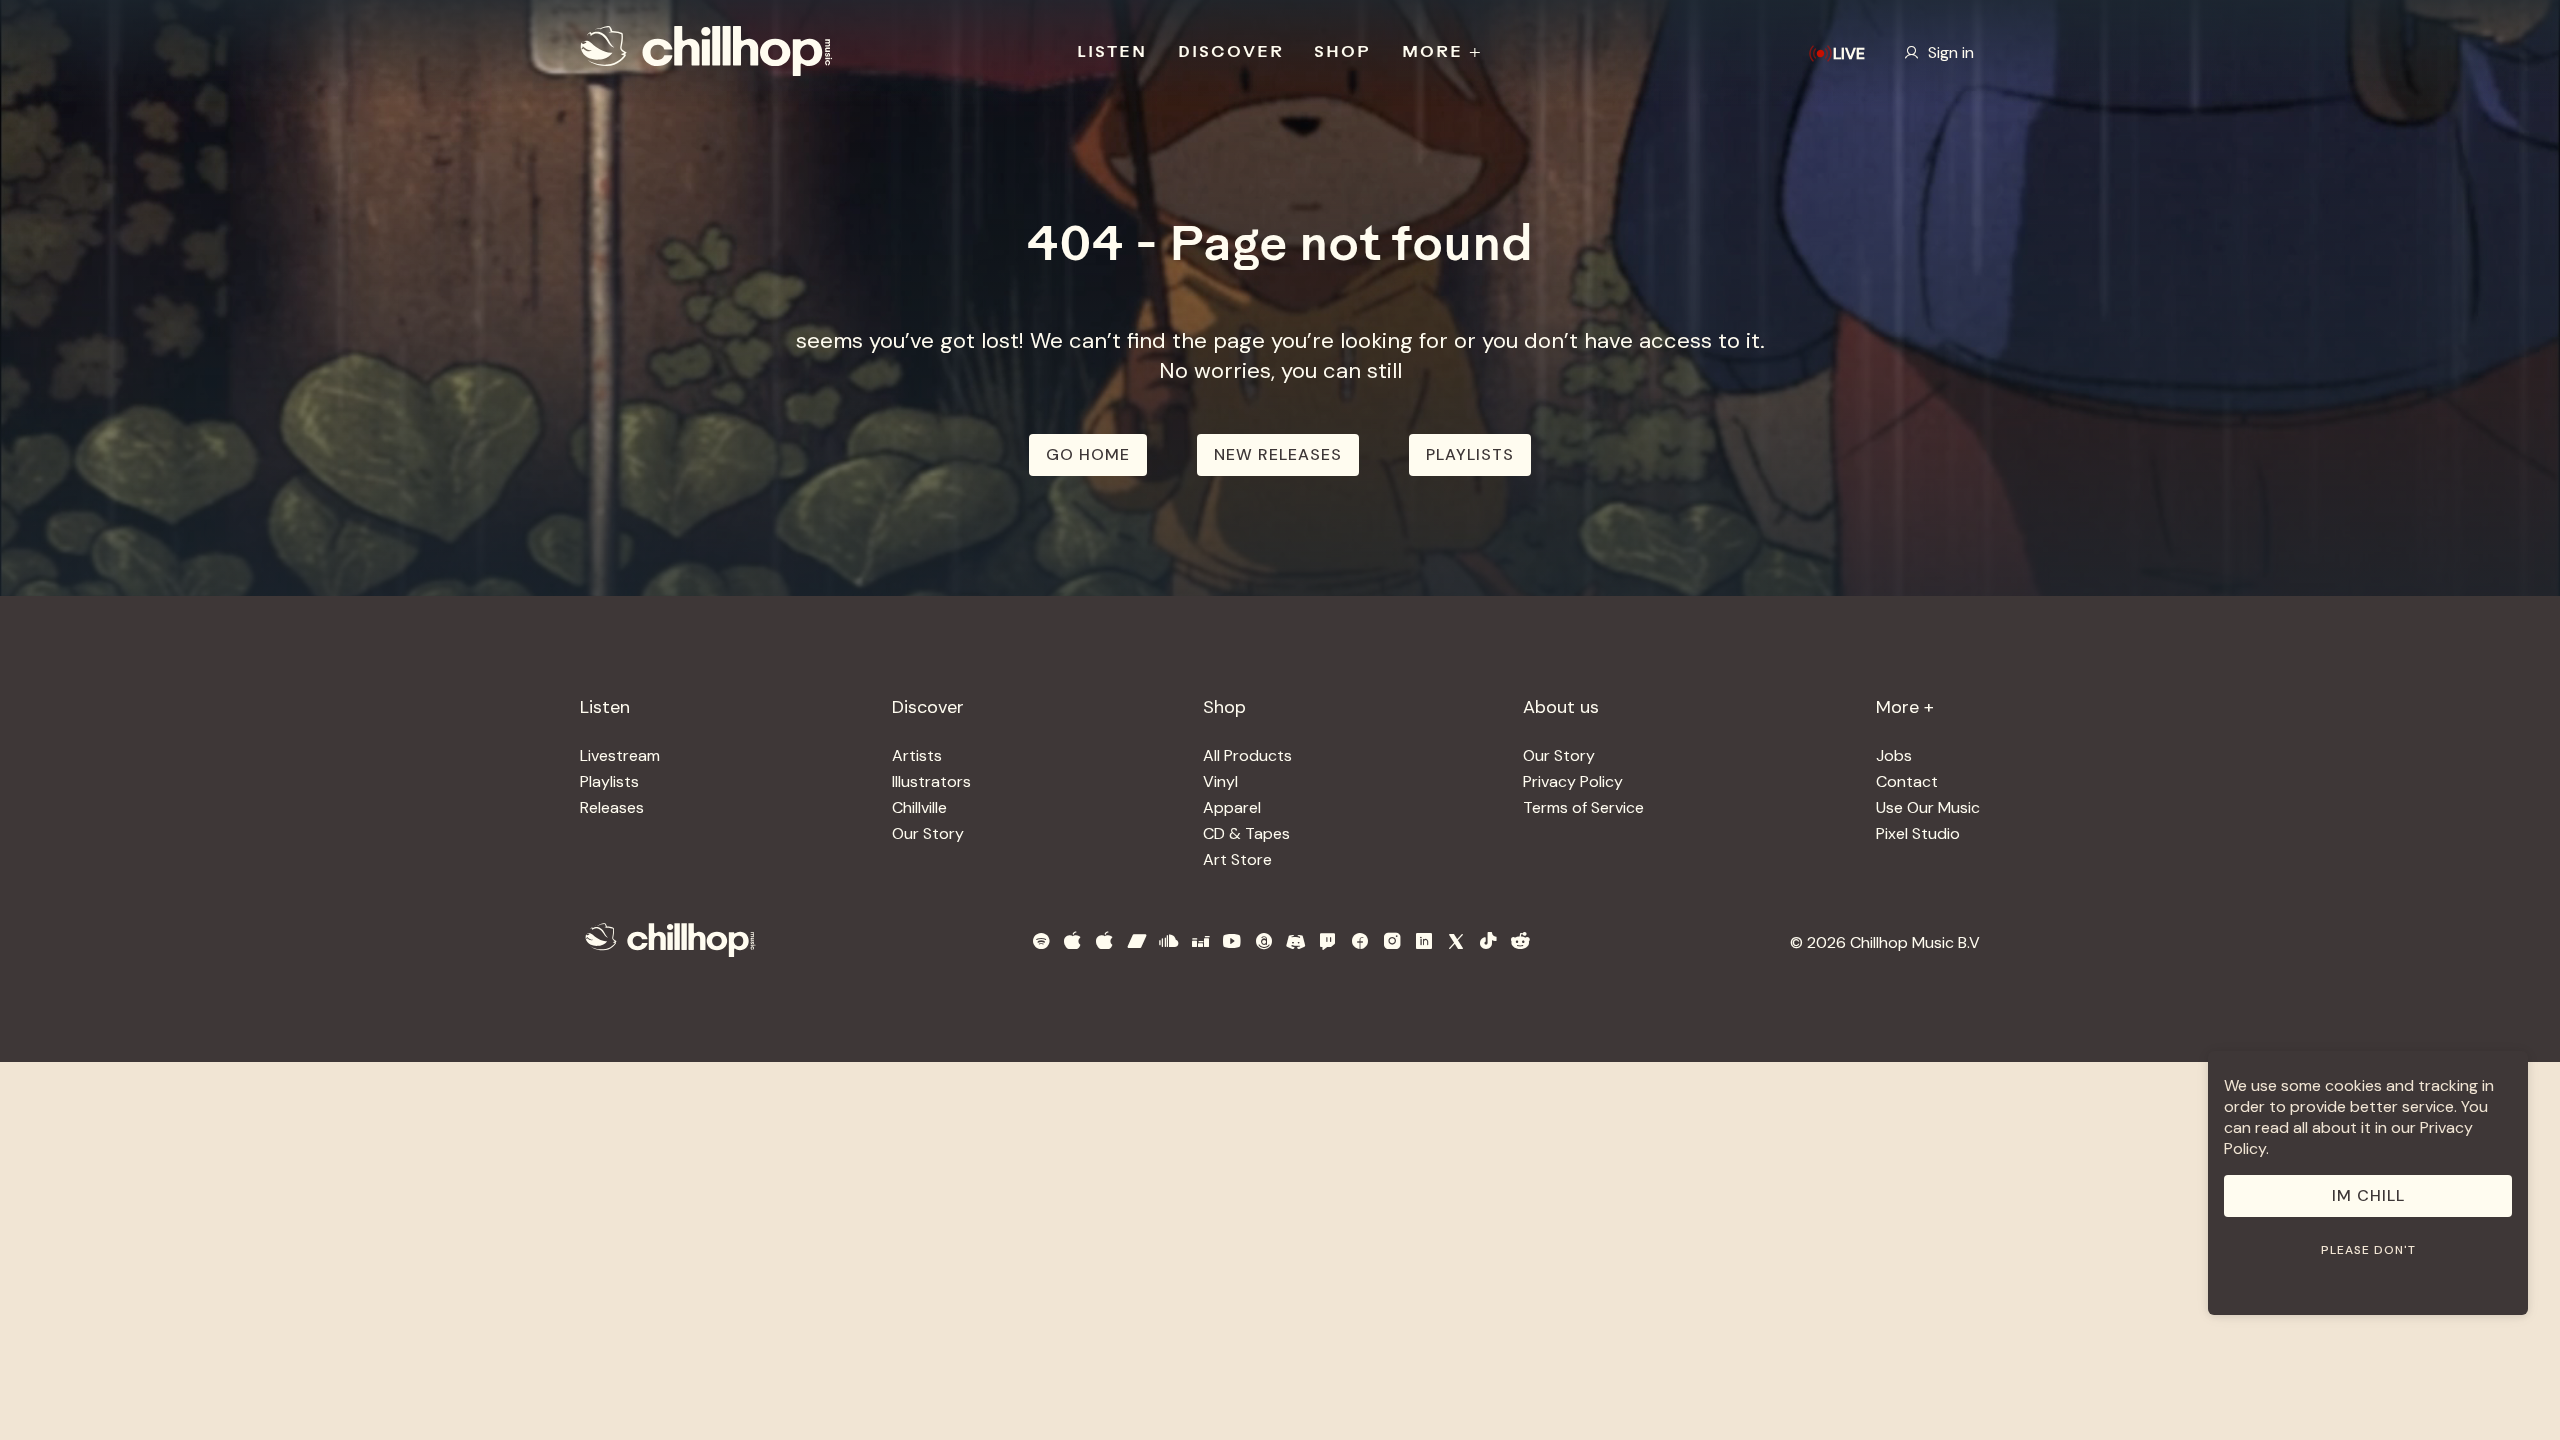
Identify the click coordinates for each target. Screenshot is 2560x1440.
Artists (917, 755)
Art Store (1237, 859)
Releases (612, 807)
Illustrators (931, 781)
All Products (1247, 755)
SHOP (1342, 53)
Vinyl (1220, 781)
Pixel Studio (1918, 833)
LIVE (1849, 53)
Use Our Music (1928, 807)
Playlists (609, 781)
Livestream (620, 755)
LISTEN (1112, 53)
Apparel (1232, 807)
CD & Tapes (1246, 833)
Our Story (928, 833)
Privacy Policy (1573, 781)
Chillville (919, 807)
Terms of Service (1583, 807)
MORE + (1442, 53)
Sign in (1951, 52)
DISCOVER (1231, 53)
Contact (1907, 781)
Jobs (1894, 755)
